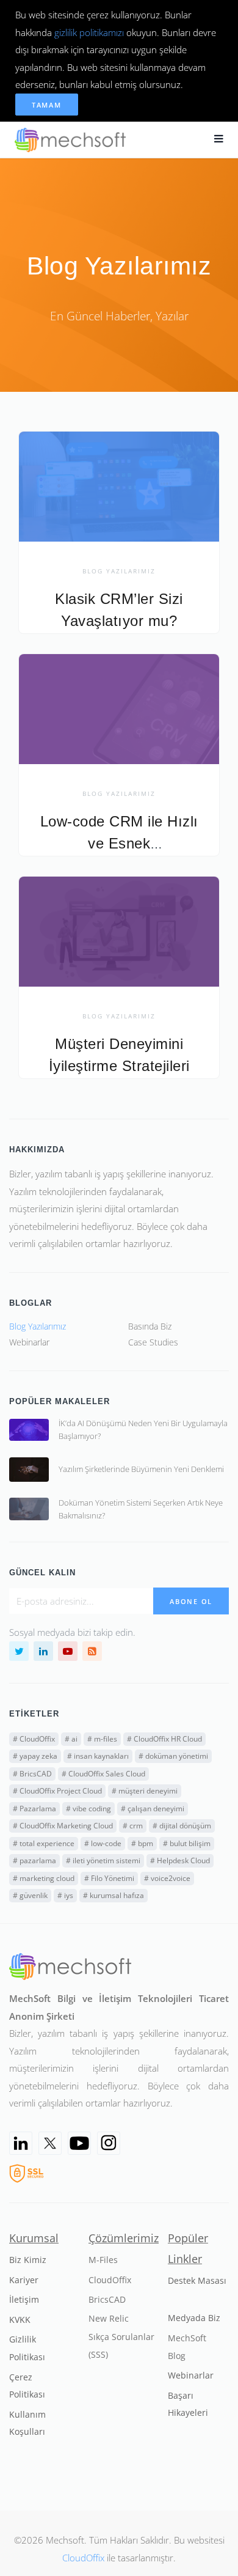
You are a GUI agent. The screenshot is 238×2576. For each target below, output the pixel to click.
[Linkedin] (21, 2143)
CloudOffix (83, 2558)
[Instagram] (109, 2143)
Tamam (47, 105)
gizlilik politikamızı (89, 32)
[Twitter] (50, 2143)
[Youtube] (79, 2143)
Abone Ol (191, 1601)
